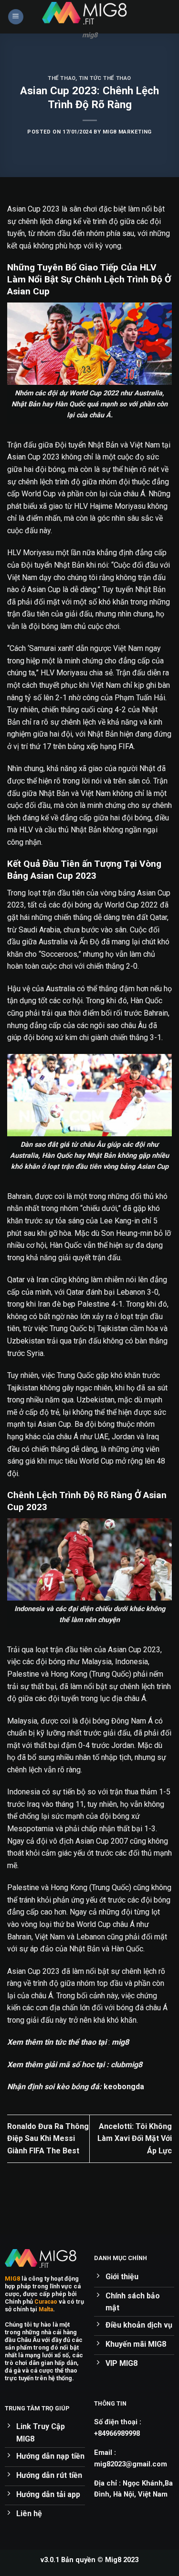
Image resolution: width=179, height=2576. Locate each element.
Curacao (46, 2302)
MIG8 (12, 2279)
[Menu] (16, 17)
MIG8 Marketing (127, 132)
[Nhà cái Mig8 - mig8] (90, 13)
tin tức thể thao (105, 78)
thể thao (61, 78)
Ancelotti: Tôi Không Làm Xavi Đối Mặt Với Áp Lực (135, 2139)
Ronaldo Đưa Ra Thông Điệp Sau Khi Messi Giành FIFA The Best (48, 2139)
